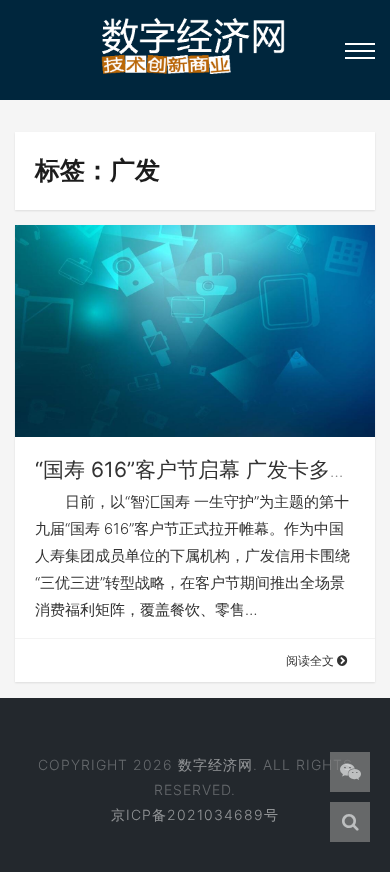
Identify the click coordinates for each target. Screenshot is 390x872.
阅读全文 (311, 660)
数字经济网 (215, 764)
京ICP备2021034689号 (195, 814)
